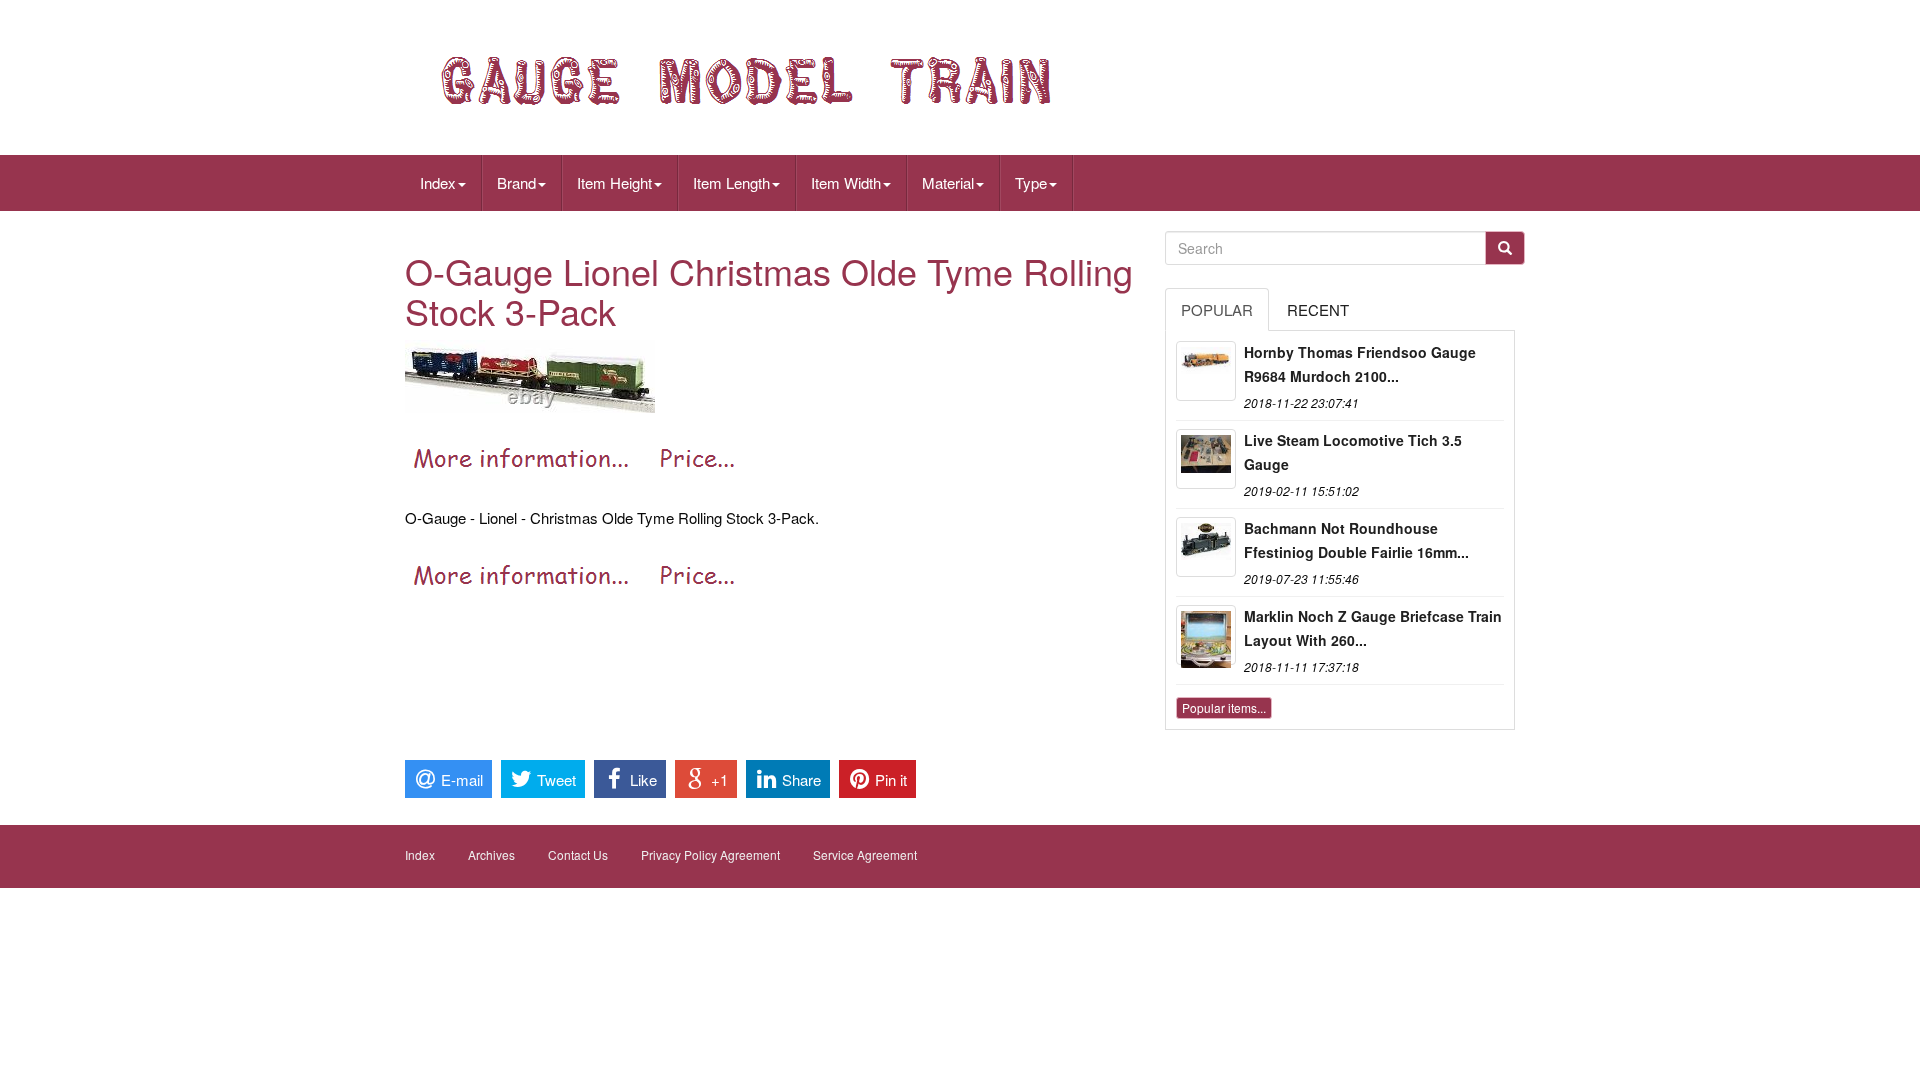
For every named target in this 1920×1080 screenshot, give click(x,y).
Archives (491, 854)
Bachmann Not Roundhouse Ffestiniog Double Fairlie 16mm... (1356, 540)
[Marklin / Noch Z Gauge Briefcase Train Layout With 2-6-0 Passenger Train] (1206, 635)
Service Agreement (865, 854)
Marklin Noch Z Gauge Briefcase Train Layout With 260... (1373, 628)
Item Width (846, 182)
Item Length (731, 182)
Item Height (614, 182)
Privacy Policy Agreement (710, 854)
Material (948, 182)
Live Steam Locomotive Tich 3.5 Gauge (1353, 452)
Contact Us (578, 854)
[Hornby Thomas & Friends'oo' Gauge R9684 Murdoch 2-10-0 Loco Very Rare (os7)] (1206, 371)
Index (438, 182)
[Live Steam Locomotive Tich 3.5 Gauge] (1206, 459)
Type (1031, 182)
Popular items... (1224, 707)
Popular (1217, 309)
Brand (516, 182)
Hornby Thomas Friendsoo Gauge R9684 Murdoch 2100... (1360, 364)
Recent (1318, 309)
